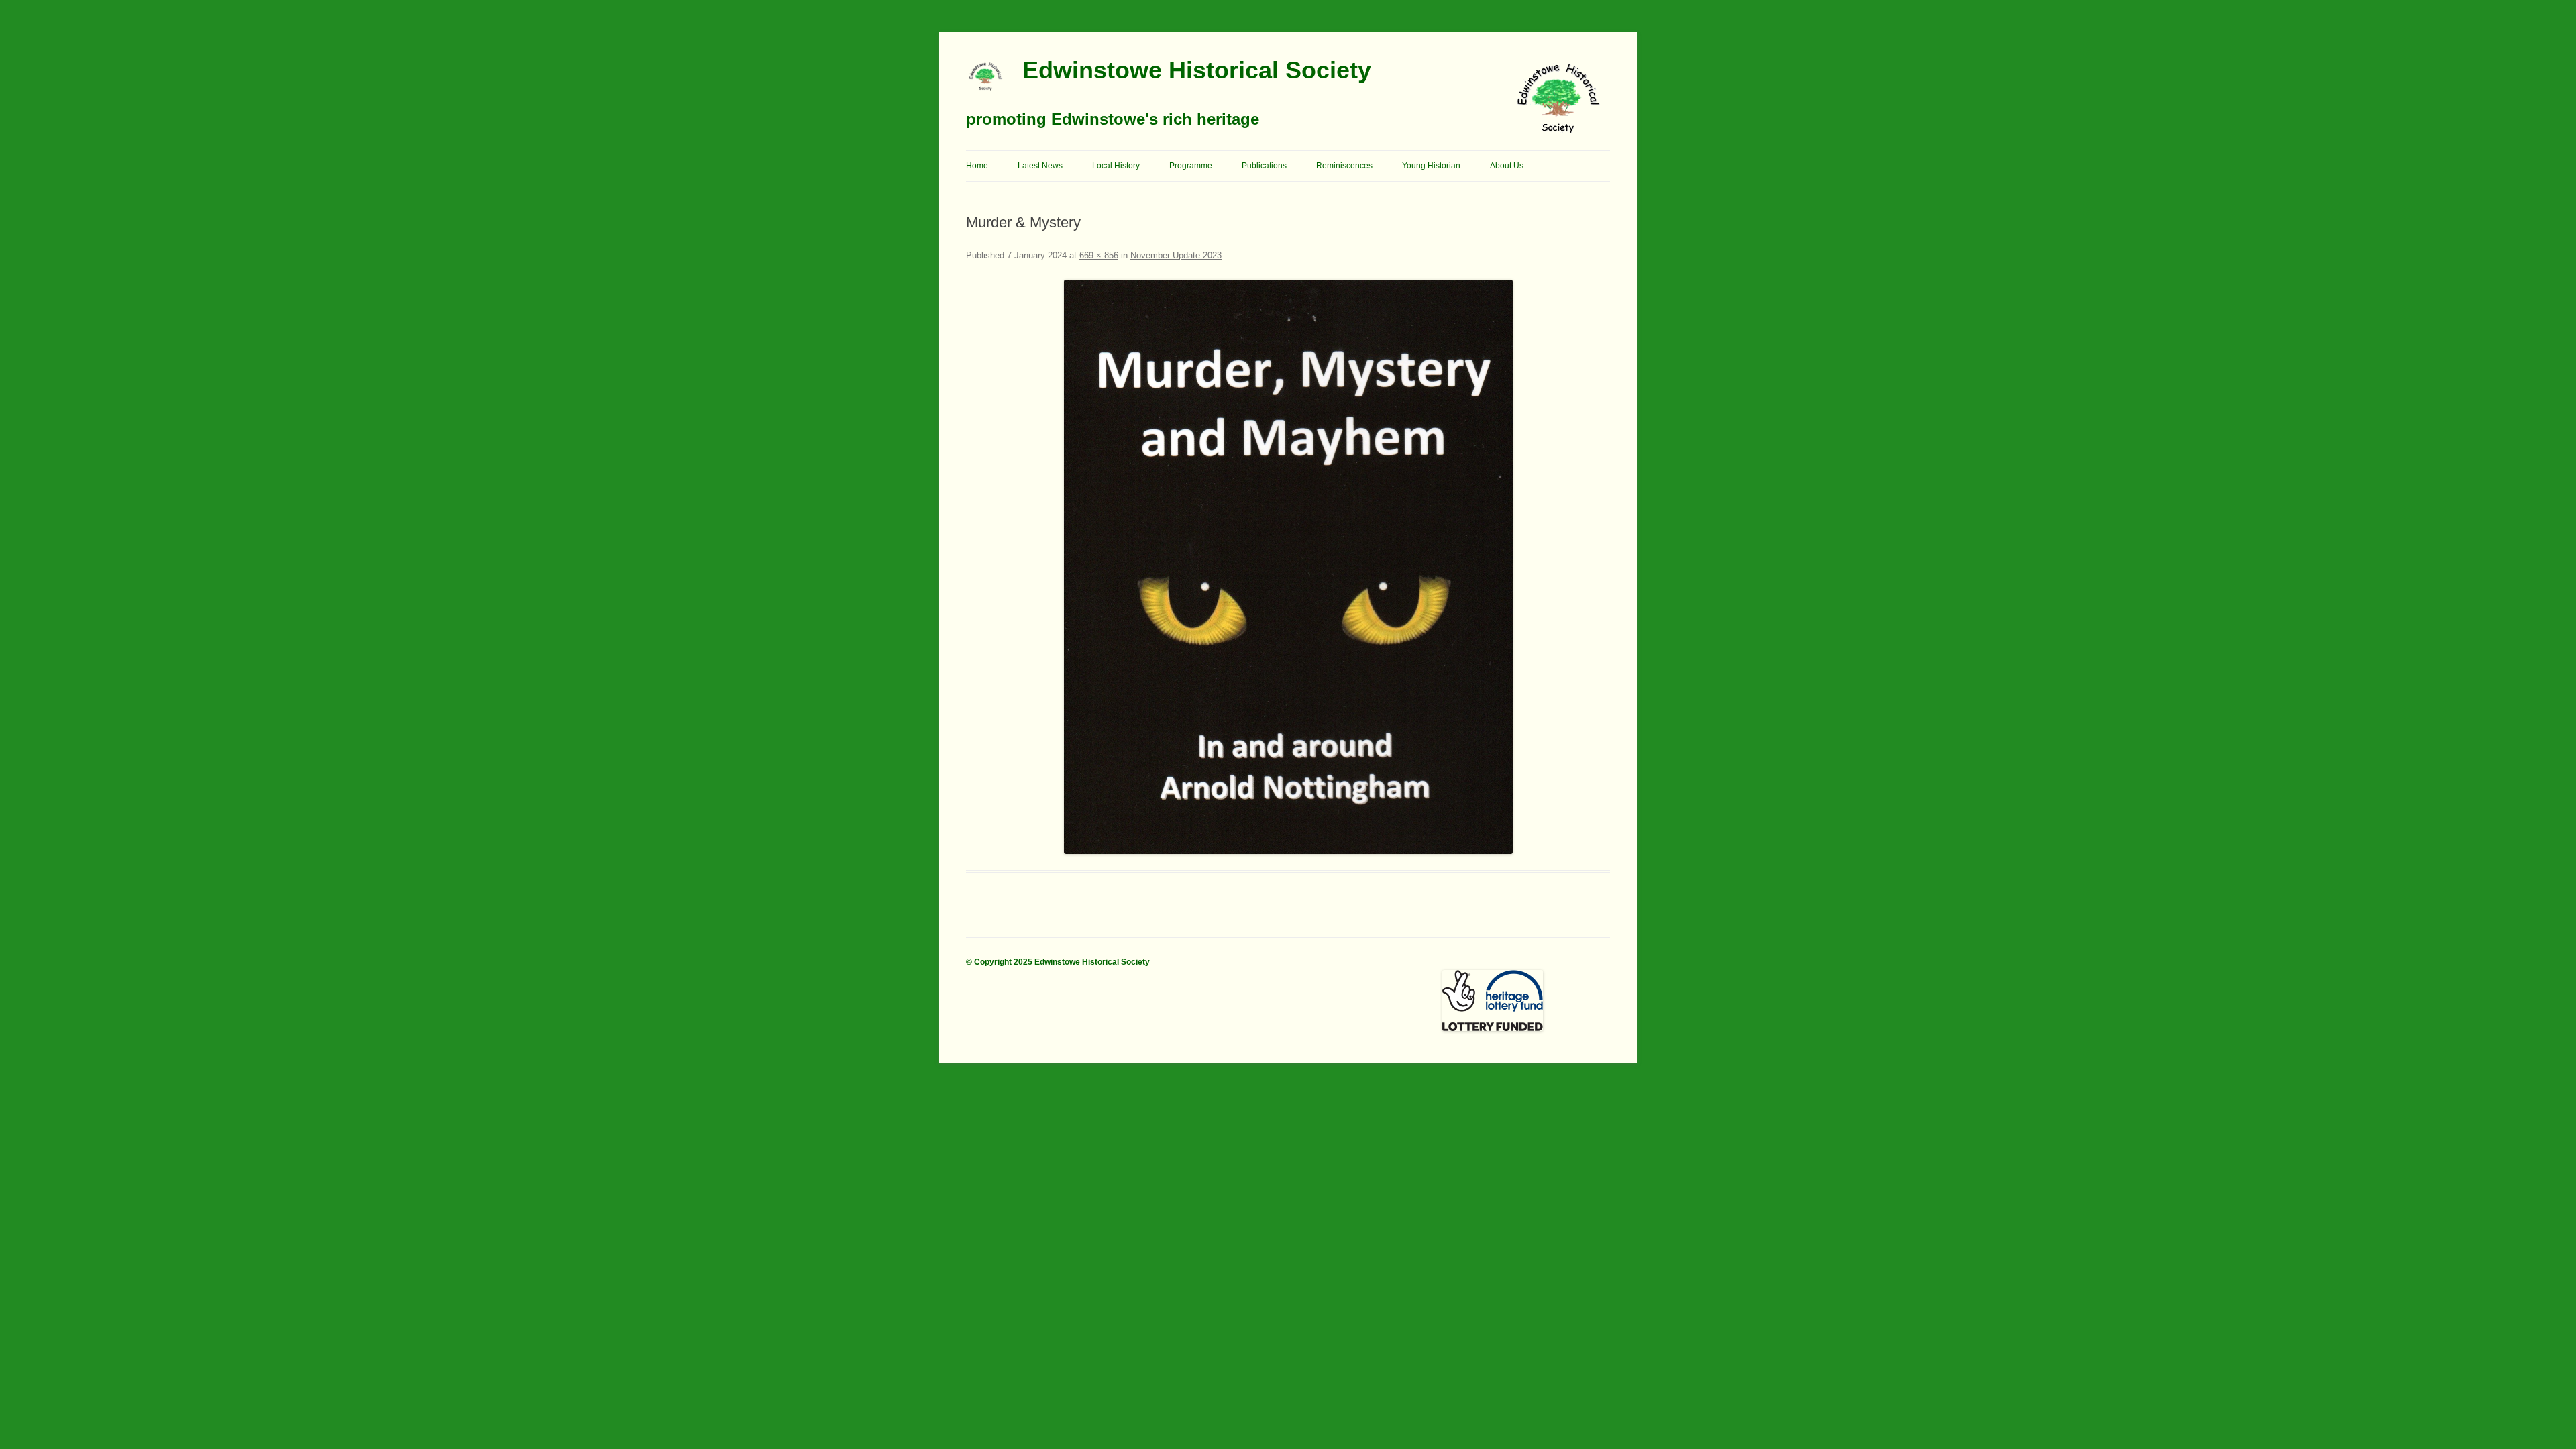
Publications (1264, 166)
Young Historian (1431, 166)
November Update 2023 (1176, 255)
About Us (1507, 166)
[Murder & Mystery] (1288, 567)
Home (977, 166)
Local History (1116, 166)
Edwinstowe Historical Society (1197, 70)
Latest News (1040, 166)
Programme (1191, 166)
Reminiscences (1344, 166)
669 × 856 (1099, 255)
